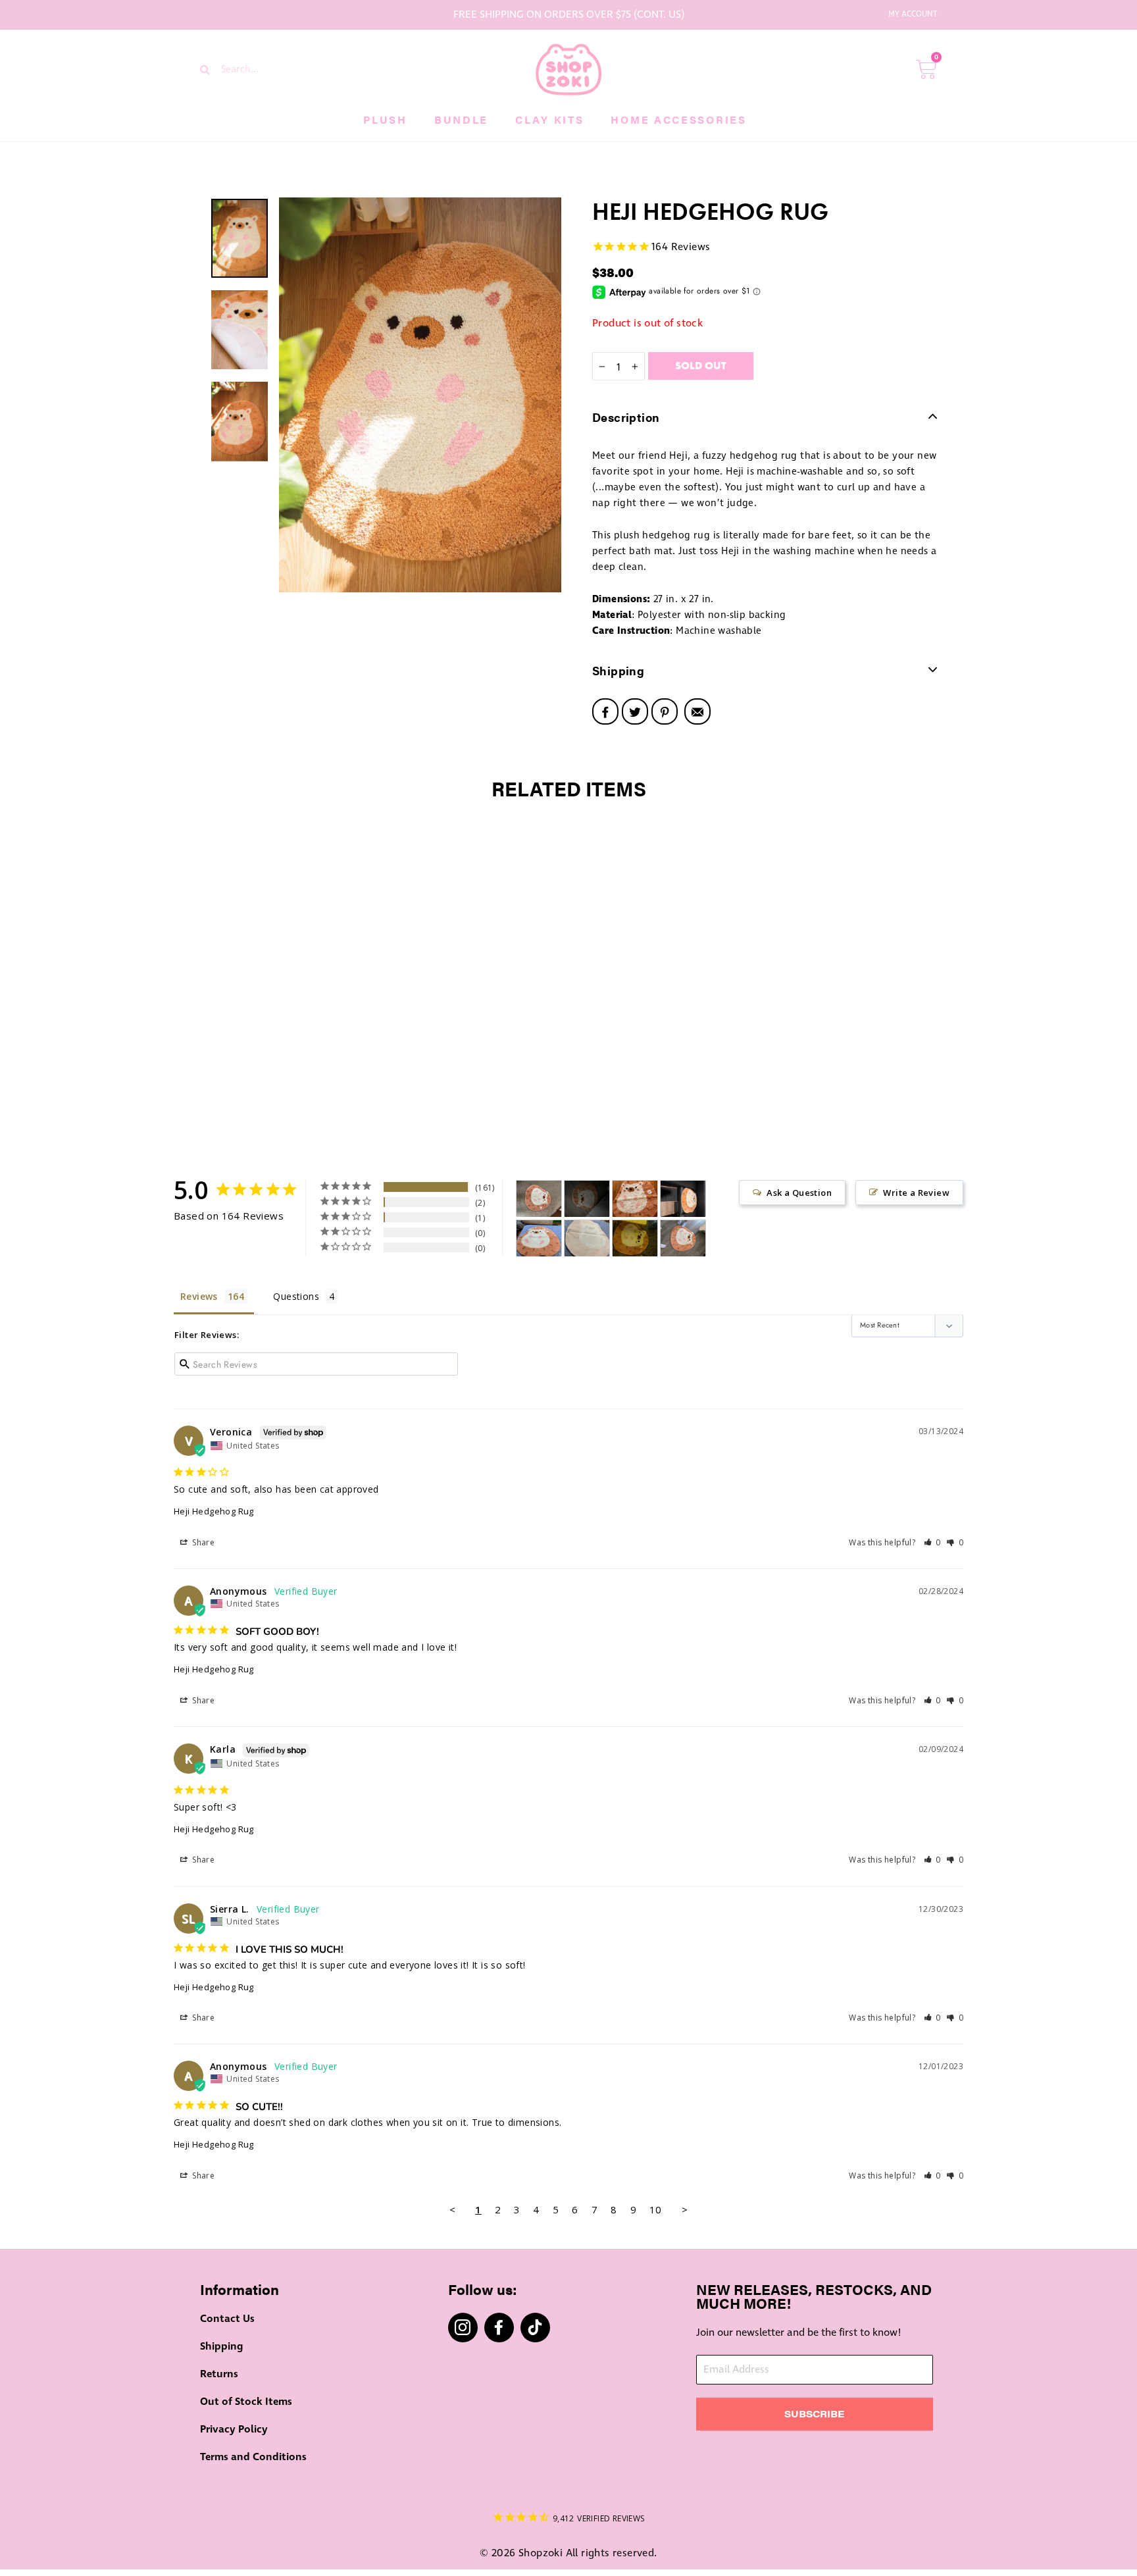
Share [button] (202, 1542)
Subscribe (814, 2413)
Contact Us (227, 2319)
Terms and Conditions (253, 2457)
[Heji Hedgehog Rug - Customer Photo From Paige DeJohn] (635, 1238)
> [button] (685, 2209)
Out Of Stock (287, 1104)
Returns (219, 2374)
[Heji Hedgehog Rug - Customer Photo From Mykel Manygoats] (683, 1238)
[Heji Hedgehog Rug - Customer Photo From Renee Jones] (587, 1199)
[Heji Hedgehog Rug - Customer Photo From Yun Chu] (683, 1199)
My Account (913, 14)
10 (656, 2209)
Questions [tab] (296, 1296)
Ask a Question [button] (799, 1193)
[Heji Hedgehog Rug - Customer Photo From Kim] (539, 1238)
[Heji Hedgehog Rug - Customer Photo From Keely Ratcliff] (635, 1199)
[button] (933, 1542)
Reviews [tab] (199, 1296)
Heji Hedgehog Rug (214, 1511)
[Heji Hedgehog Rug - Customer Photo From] (539, 1199)
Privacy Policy (234, 2429)
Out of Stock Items (246, 2402)
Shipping (221, 2346)
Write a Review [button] (916, 1193)
